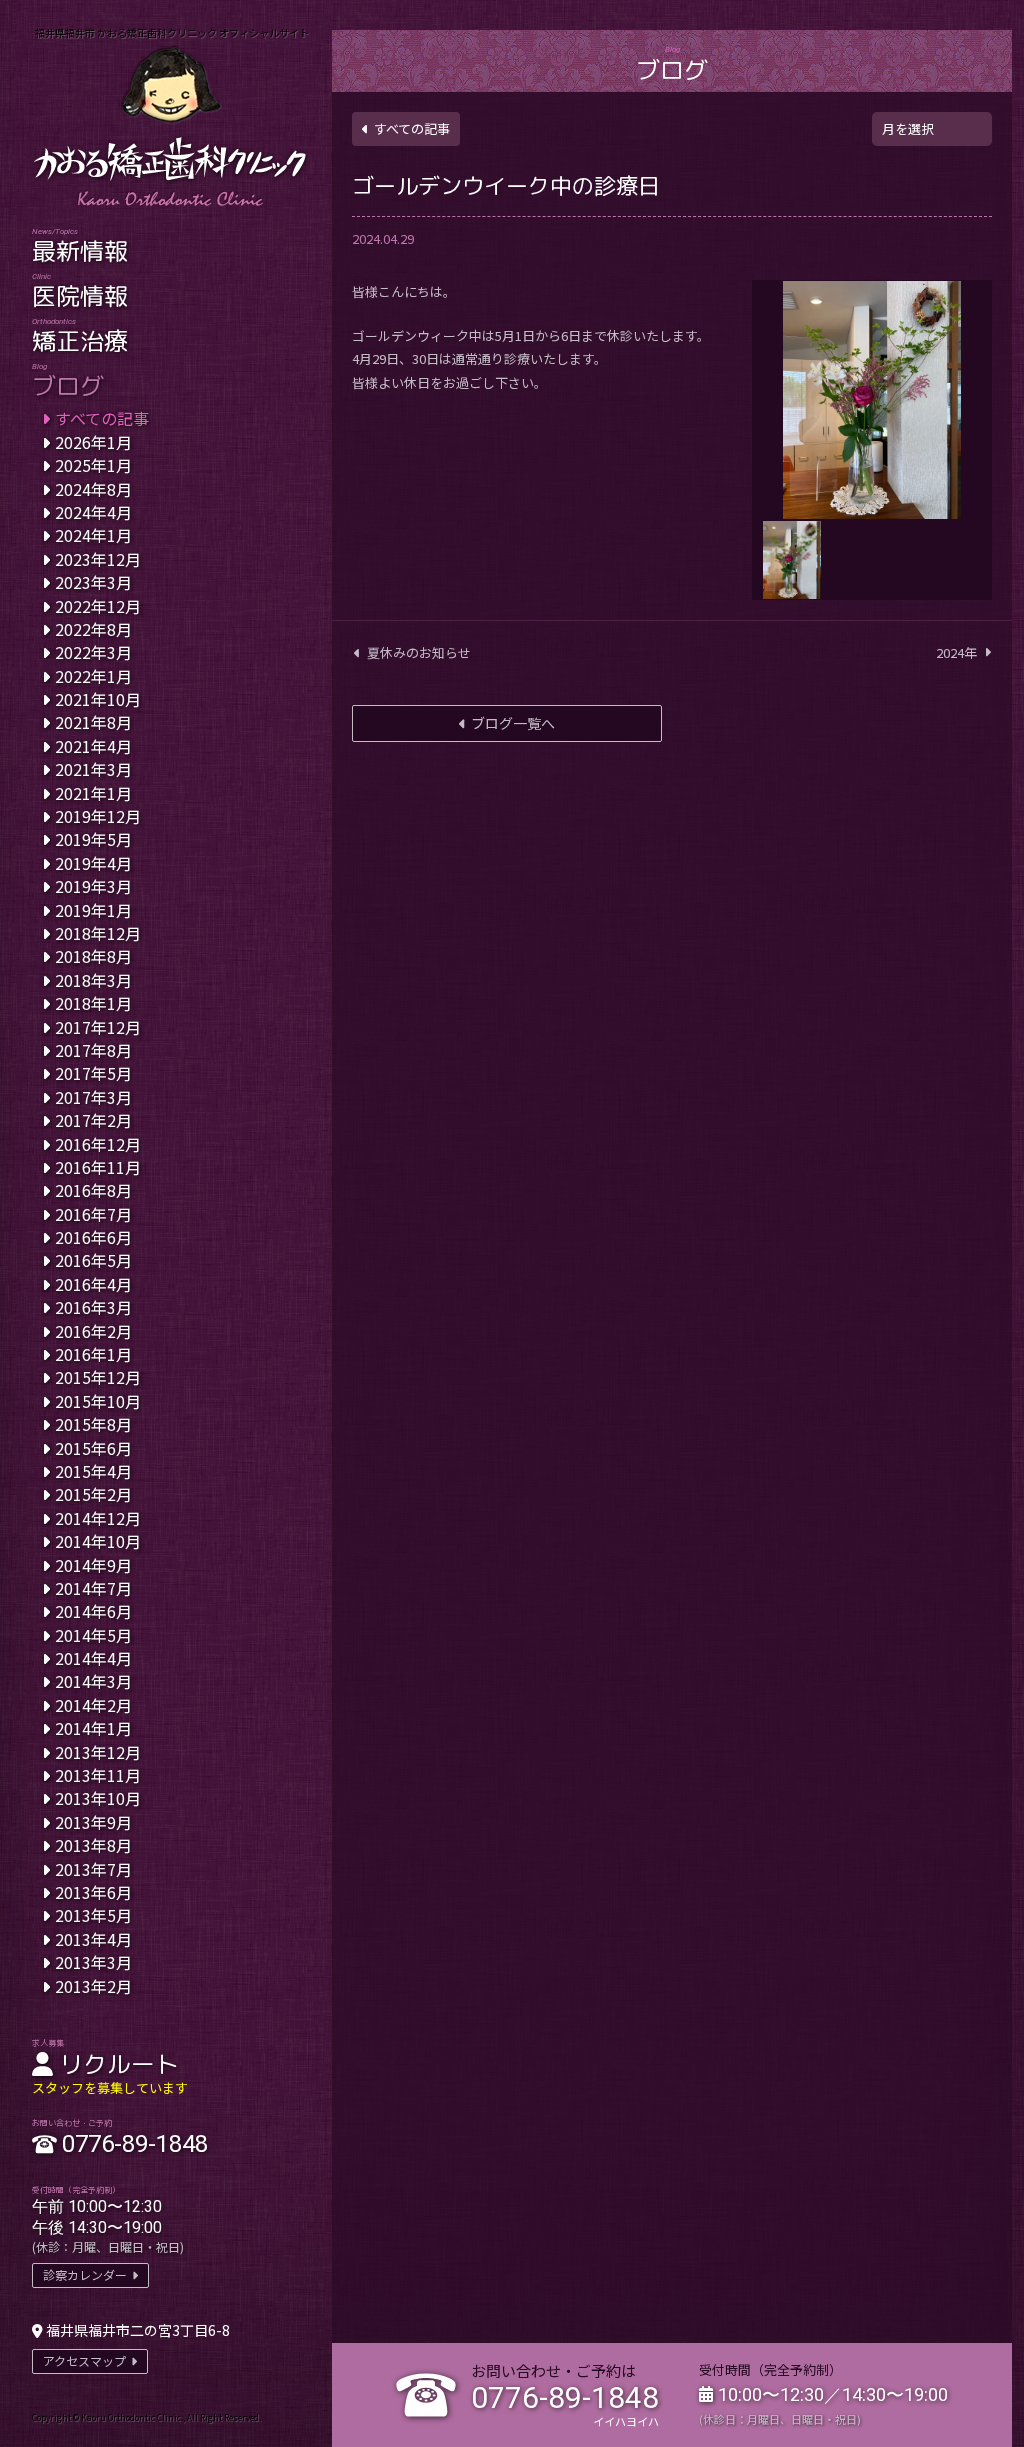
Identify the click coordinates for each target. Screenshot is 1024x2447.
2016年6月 (93, 1237)
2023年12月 (98, 559)
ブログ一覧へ (513, 723)
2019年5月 (93, 839)
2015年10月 (98, 1401)
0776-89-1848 (565, 2397)
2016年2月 (93, 1331)
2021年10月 (98, 699)
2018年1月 (93, 1003)
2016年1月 (93, 1354)
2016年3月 (93, 1307)
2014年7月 (93, 1588)
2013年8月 (93, 1845)
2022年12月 (98, 606)
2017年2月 (93, 1120)
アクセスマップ (84, 2360)
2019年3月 (93, 886)
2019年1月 (93, 910)
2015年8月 (93, 1424)
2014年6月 (93, 1611)
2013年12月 (98, 1752)
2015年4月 (93, 1471)
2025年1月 (93, 465)
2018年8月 (93, 956)
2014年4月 (93, 1658)
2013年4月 (93, 1939)
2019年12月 (98, 816)
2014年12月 (98, 1518)
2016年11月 (98, 1167)
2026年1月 (93, 442)
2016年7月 (93, 1214)
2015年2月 (93, 1494)
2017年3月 (93, 1097)
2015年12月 (98, 1377)
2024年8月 (93, 489)
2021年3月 (93, 769)
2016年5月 (93, 1260)
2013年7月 (93, 1869)
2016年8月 (93, 1190)
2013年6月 (93, 1892)
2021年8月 (93, 722)
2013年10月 (98, 1798)
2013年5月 (93, 1915)
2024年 (956, 652)
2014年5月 (93, 1635)
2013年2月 (93, 1986)
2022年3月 (93, 652)
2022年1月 (93, 676)
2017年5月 (93, 1073)
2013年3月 (93, 1962)
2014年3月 (93, 1681)
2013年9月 (93, 1822)
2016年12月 (98, 1144)
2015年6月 (93, 1448)
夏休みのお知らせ (419, 652)
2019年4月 (93, 863)
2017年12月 (98, 1027)
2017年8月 (93, 1050)
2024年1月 (93, 535)
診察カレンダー (85, 2274)
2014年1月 (93, 1728)
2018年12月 (98, 933)
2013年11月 (98, 1775)
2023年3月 (93, 582)
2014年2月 (93, 1705)
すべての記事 (412, 128)
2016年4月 (93, 1284)
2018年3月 (93, 980)
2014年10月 (98, 1541)
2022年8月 (93, 629)
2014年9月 (93, 1565)
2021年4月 (93, 746)
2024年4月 (93, 512)
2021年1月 (93, 793)
